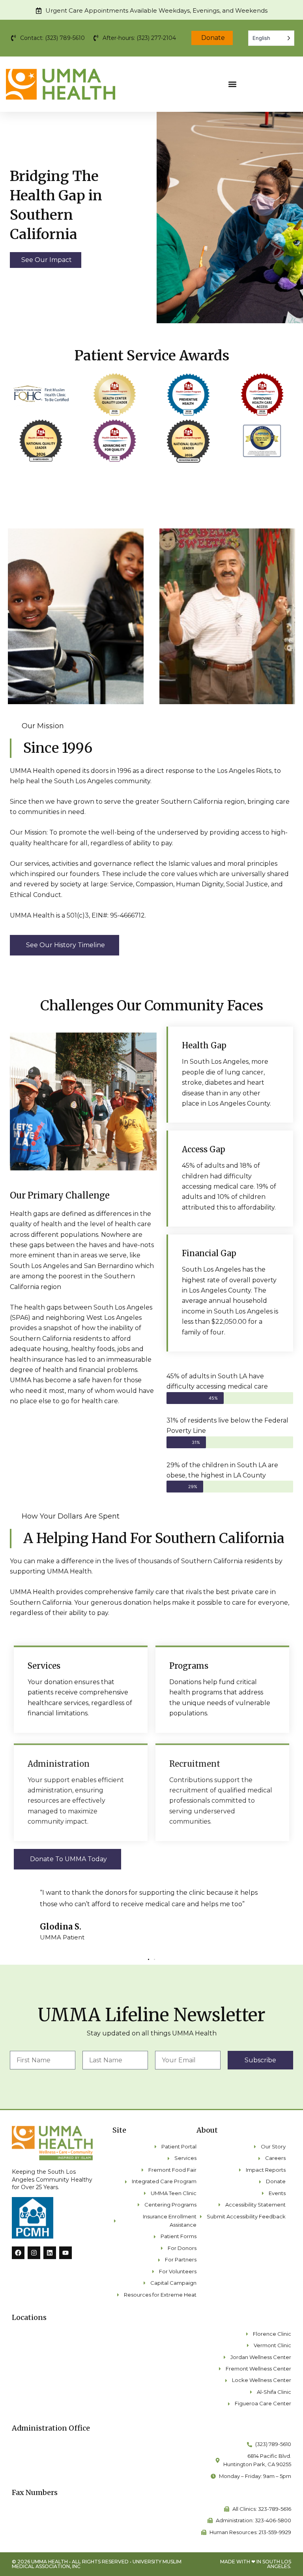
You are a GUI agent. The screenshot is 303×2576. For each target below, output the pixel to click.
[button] (232, 84)
